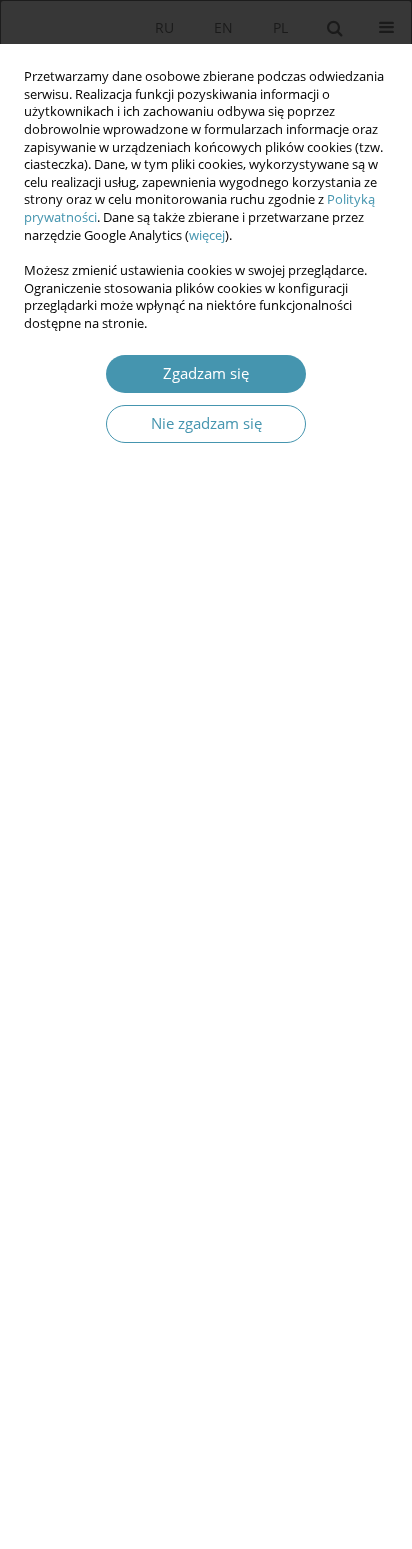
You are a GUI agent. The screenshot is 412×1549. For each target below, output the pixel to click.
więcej (207, 235)
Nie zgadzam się (206, 423)
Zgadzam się (206, 373)
